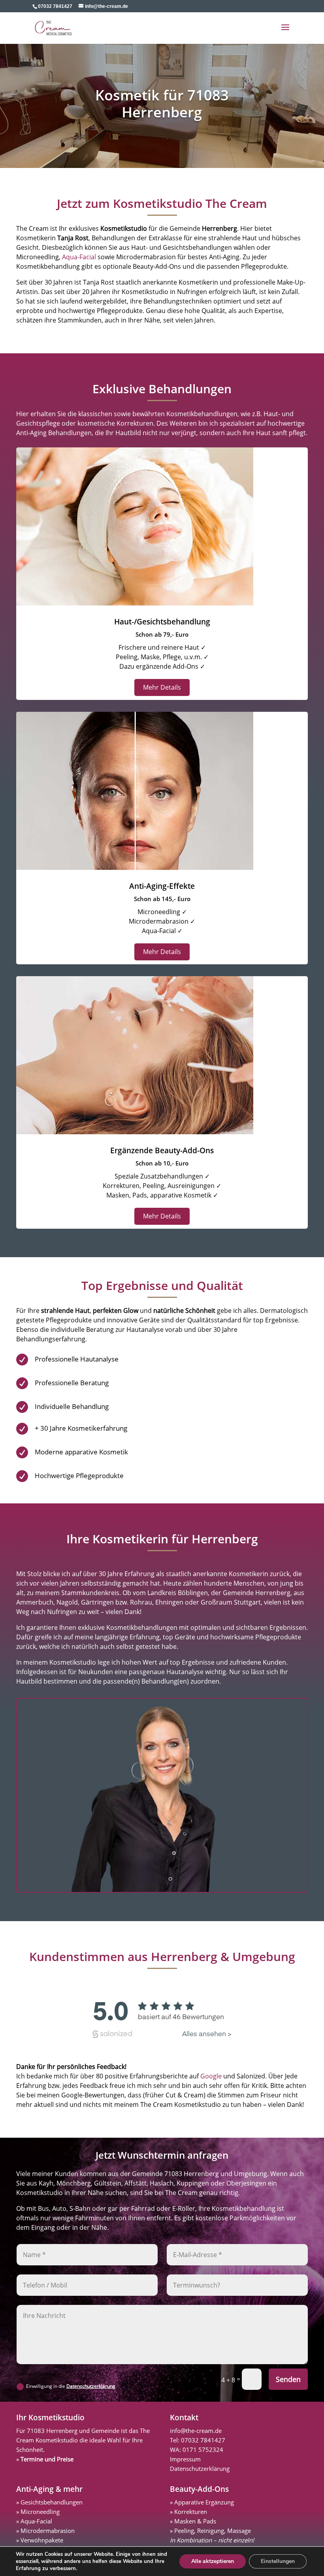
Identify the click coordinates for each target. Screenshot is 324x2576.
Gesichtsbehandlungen (52, 2502)
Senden (288, 2379)
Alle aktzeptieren (213, 2561)
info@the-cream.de (196, 2431)
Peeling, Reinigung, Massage (213, 2531)
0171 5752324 (203, 2450)
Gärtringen (97, 1602)
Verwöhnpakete (42, 2540)
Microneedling (40, 2512)
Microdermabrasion (48, 2531)
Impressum (185, 2459)
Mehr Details (162, 687)
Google (211, 2076)
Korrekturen (191, 2512)
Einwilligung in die (71, 2386)
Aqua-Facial (79, 257)
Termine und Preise (47, 2459)
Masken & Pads (195, 2521)
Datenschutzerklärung (91, 2386)
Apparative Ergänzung (204, 2502)
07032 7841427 (203, 2440)
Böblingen (193, 1593)
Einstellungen (278, 2561)
